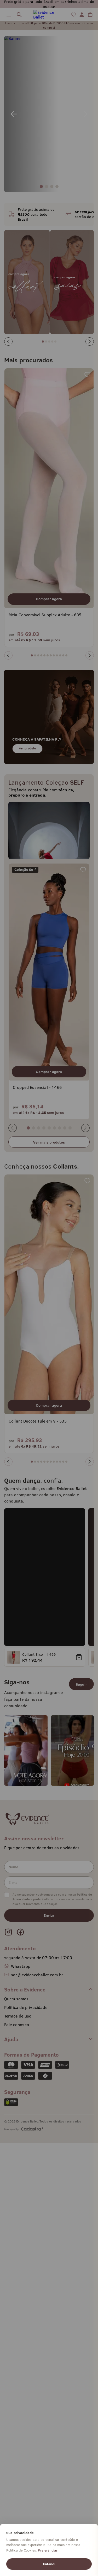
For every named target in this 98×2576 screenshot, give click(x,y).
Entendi (49, 2564)
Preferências (48, 2550)
